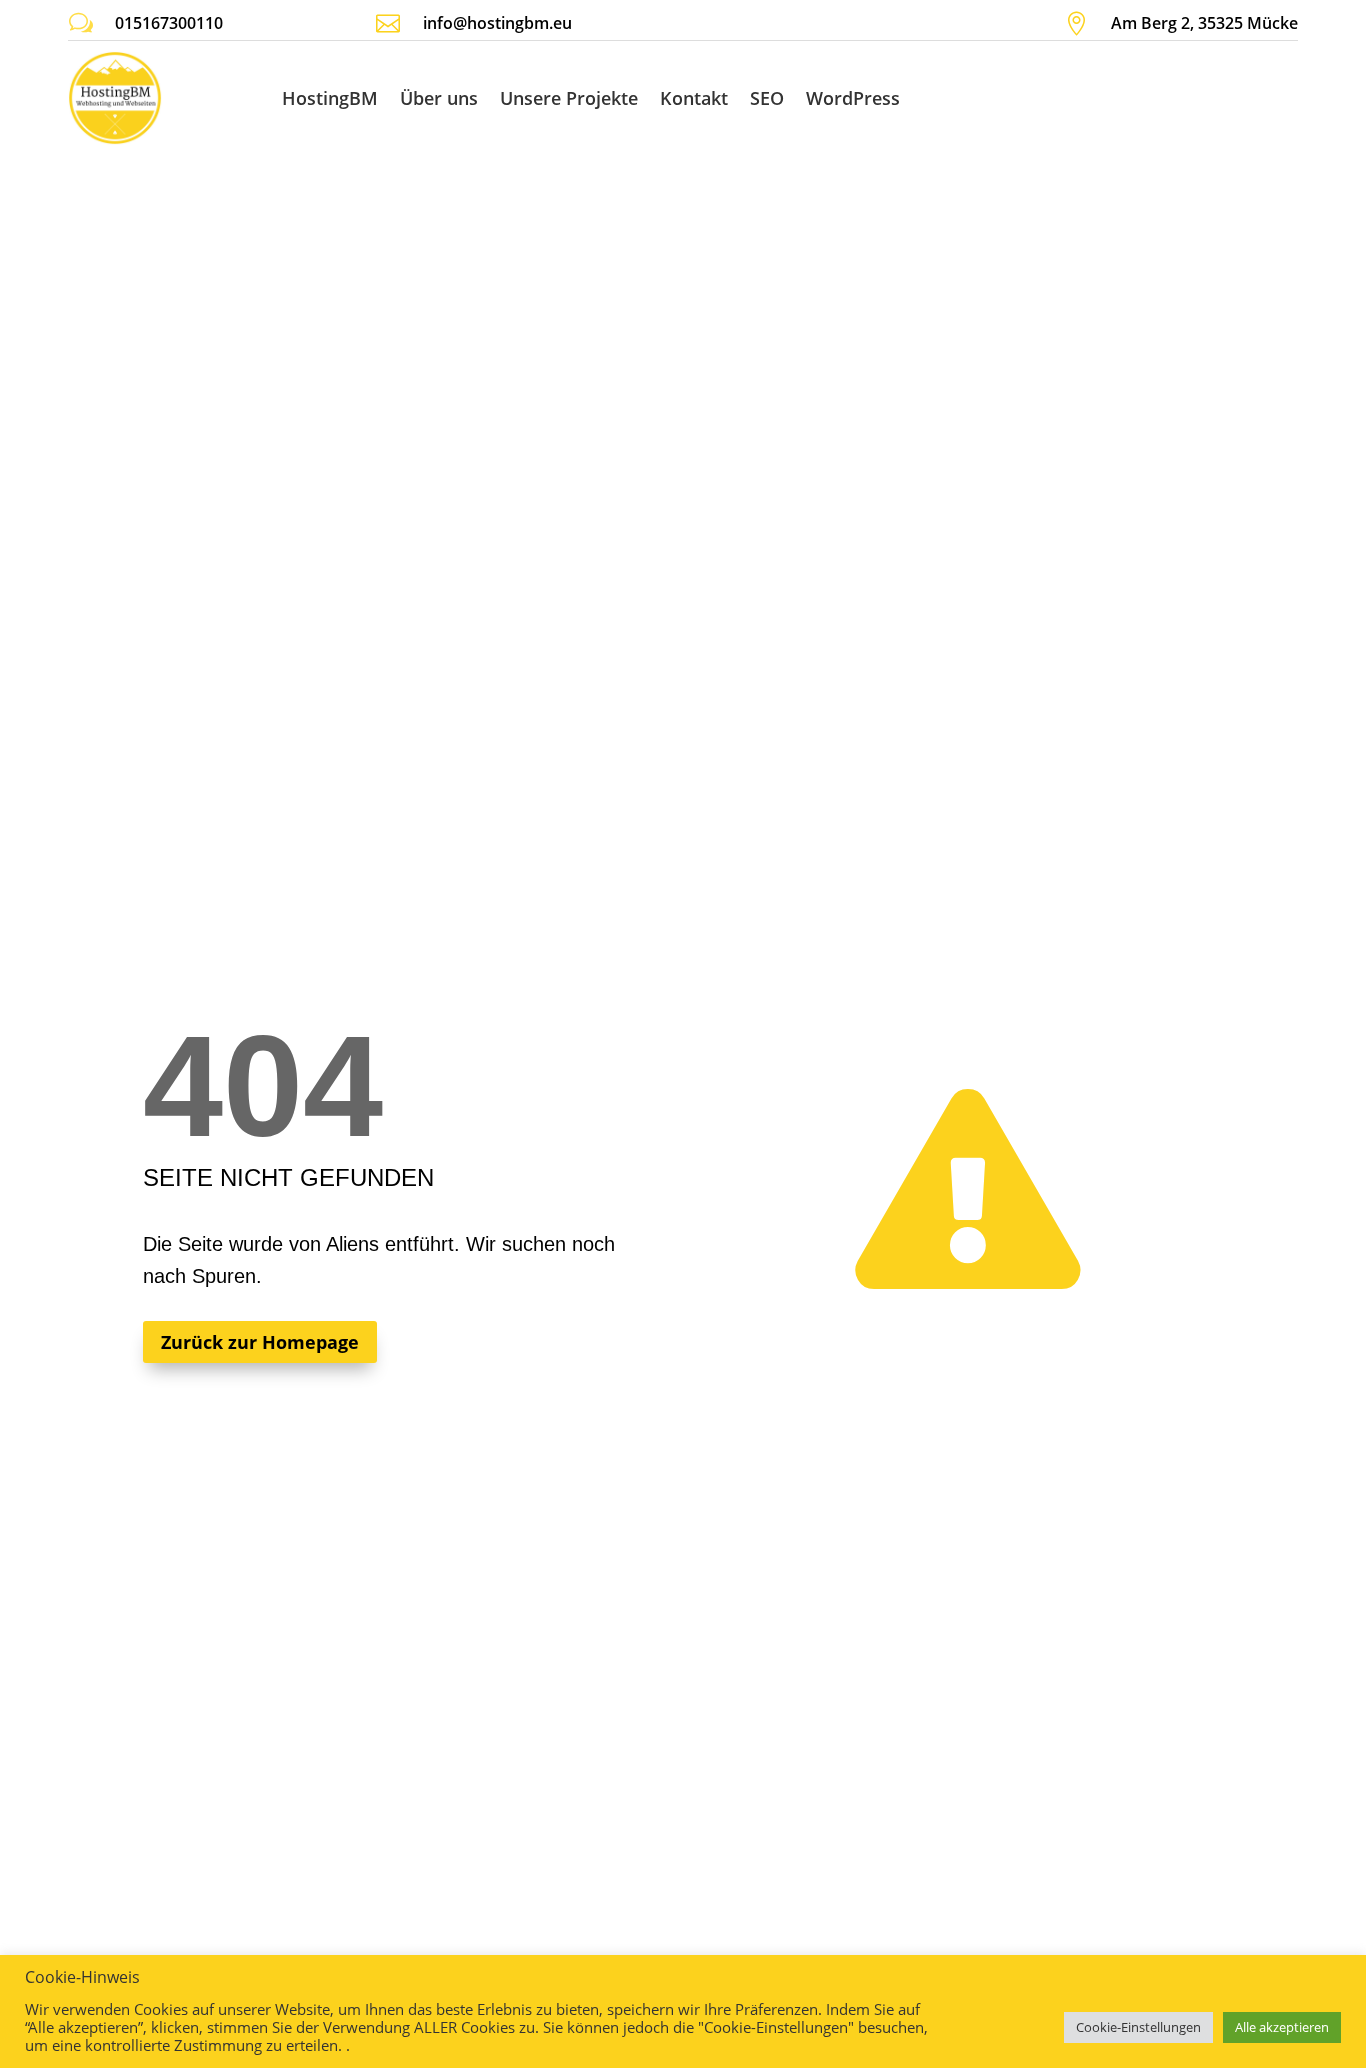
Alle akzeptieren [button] (1282, 2027)
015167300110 (169, 23)
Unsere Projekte (569, 98)
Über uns (439, 98)
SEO (767, 98)
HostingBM (330, 98)
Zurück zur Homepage (260, 1342)
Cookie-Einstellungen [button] (1138, 2027)
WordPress (853, 98)
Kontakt (694, 98)
